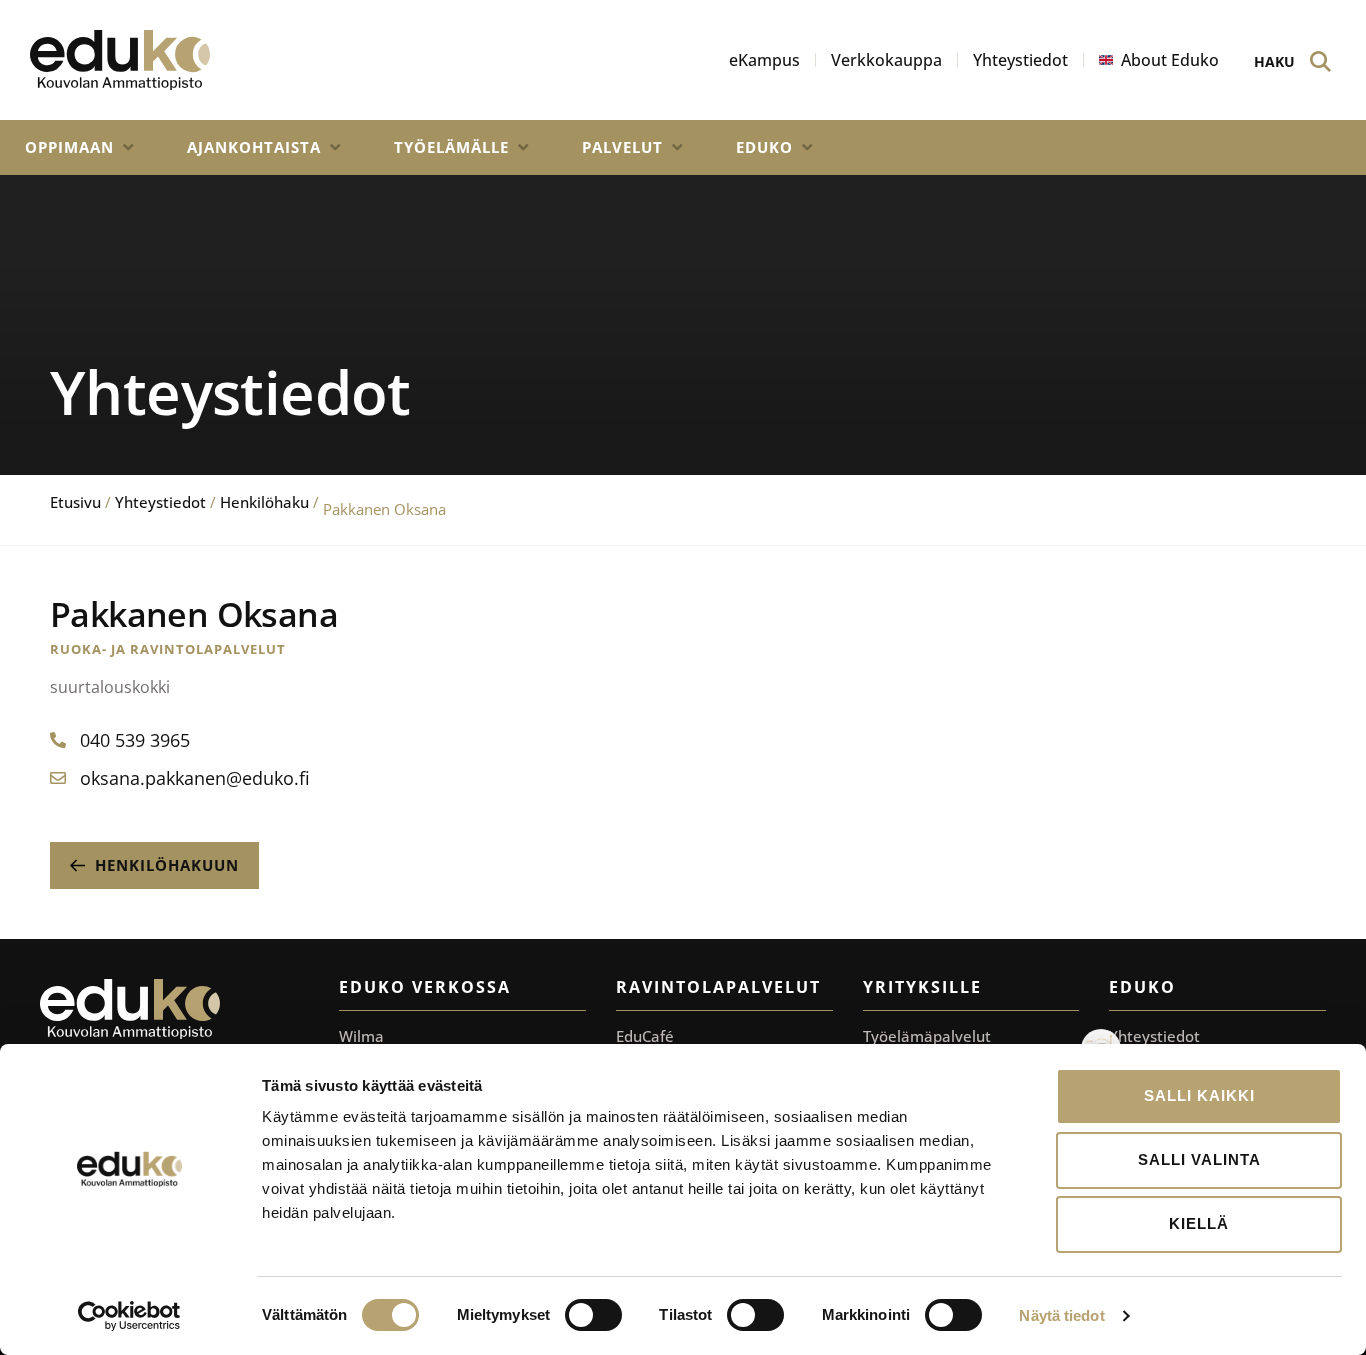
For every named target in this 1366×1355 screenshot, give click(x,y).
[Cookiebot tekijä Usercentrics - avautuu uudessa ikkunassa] (129, 1316)
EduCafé (645, 1036)
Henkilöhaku (264, 502)
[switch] (593, 1315)
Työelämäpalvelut (927, 1036)
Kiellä (1199, 1223)
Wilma (361, 1036)
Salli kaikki (1199, 1095)
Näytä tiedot (1061, 1315)
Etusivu (75, 502)
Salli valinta (1199, 1159)
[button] (81, 147)
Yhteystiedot (160, 502)
